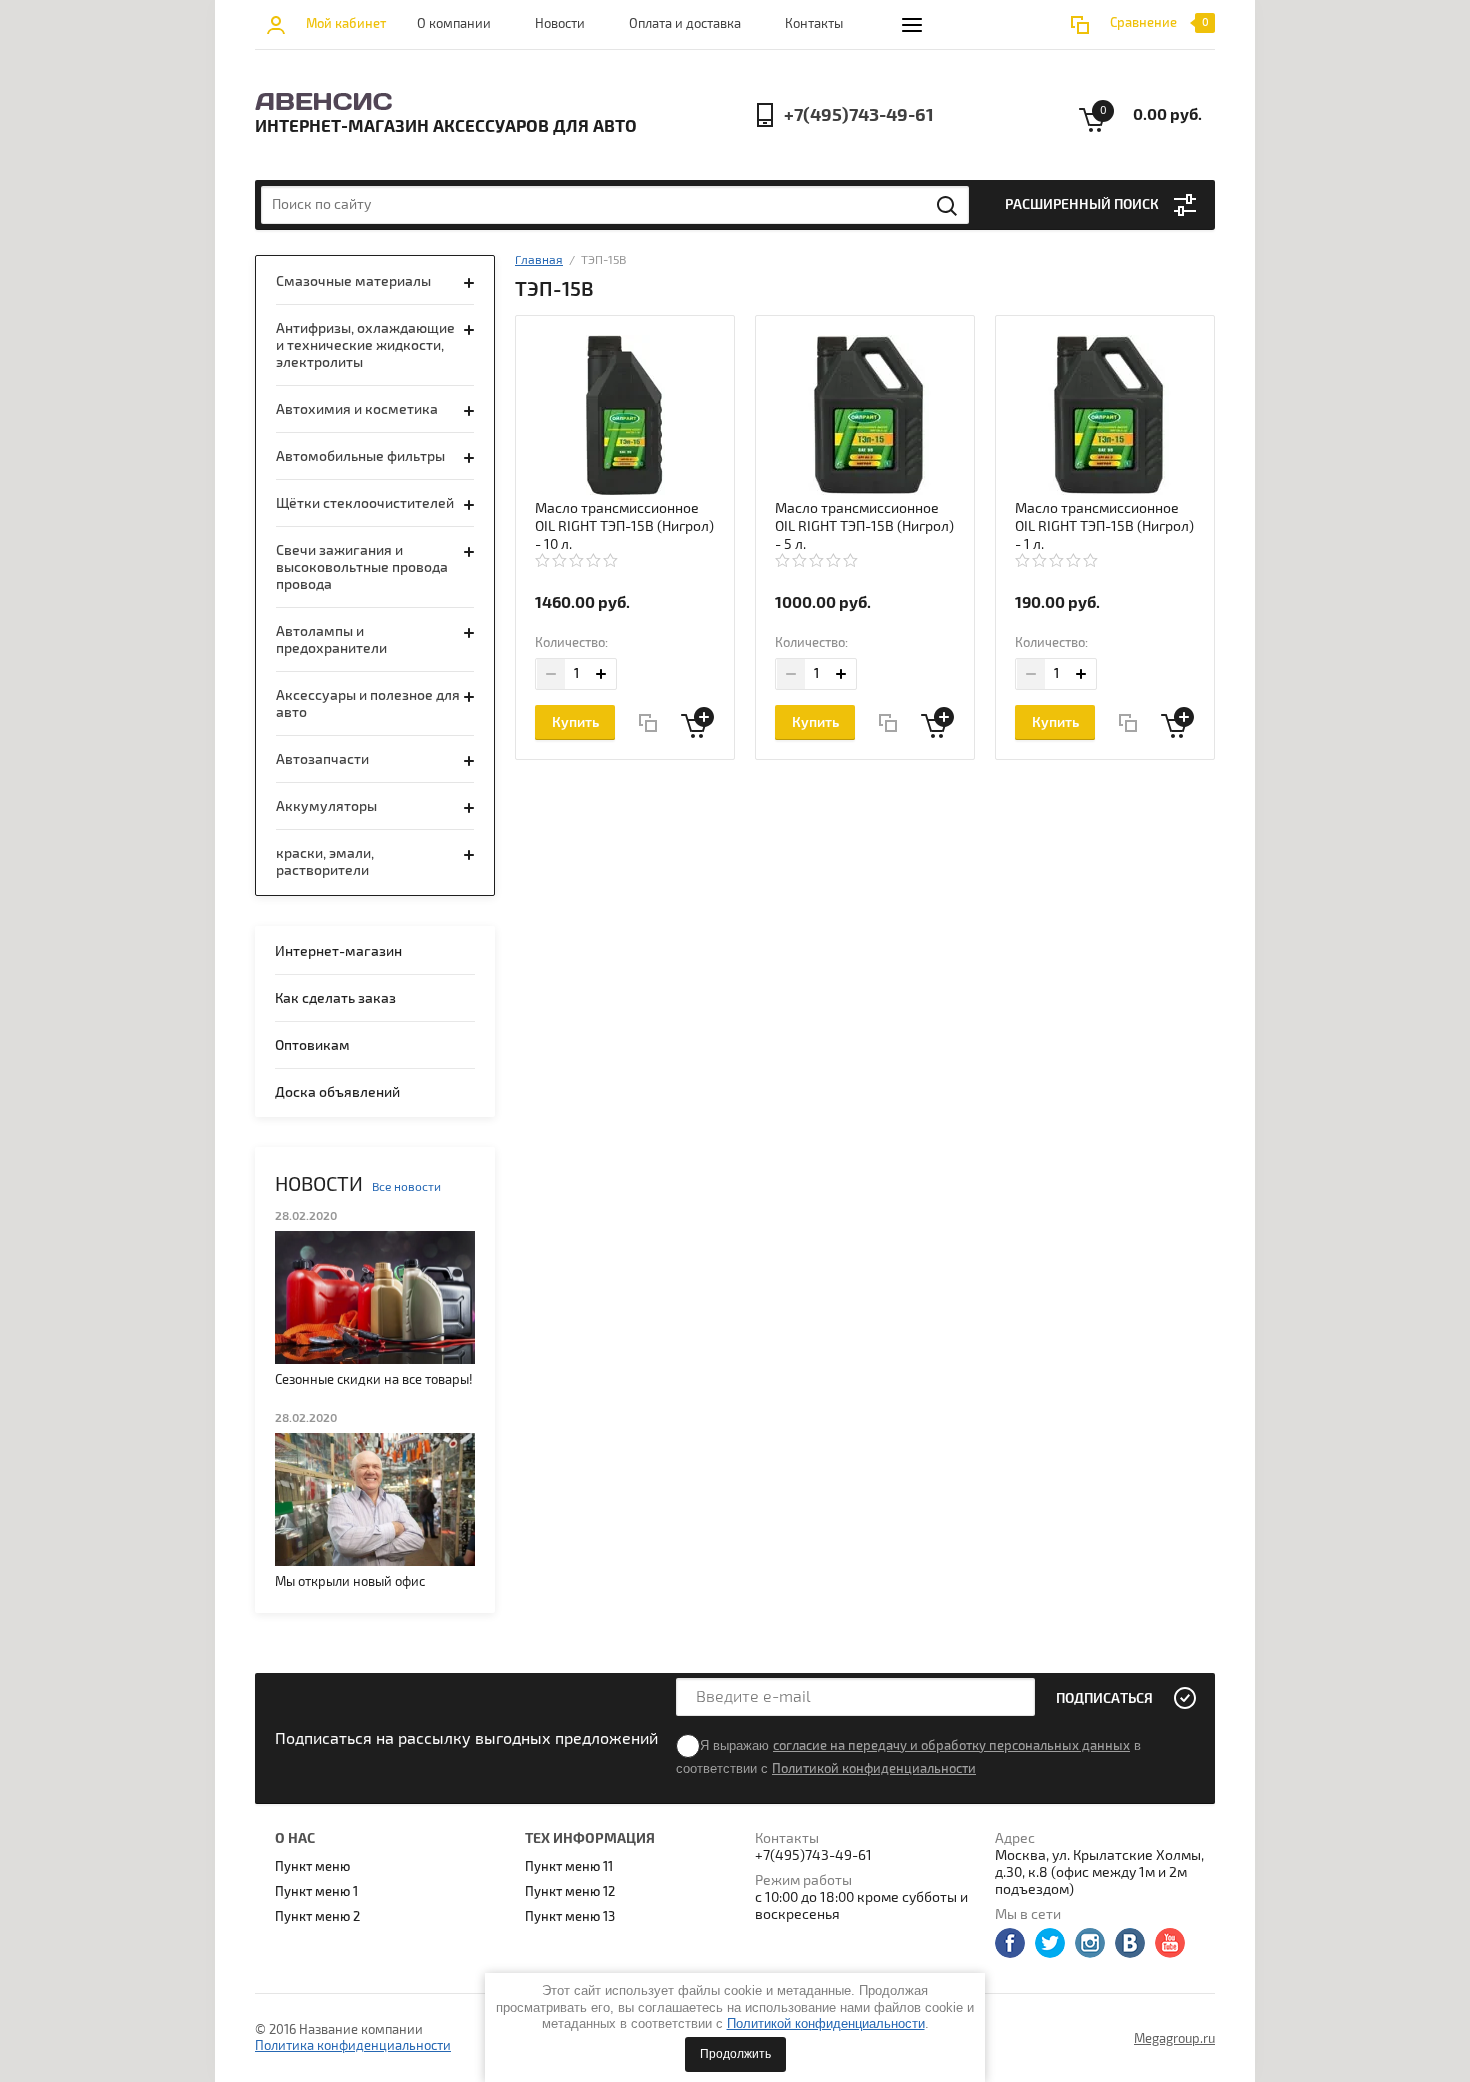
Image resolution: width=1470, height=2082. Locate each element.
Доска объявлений (337, 1092)
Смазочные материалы (353, 281)
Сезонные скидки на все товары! (374, 1380)
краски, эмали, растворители (325, 862)
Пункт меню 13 (570, 1917)
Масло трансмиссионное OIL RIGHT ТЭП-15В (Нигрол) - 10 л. (624, 526)
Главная (539, 260)
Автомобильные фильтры (360, 456)
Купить (575, 722)
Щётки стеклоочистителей (365, 503)
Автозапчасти (322, 759)
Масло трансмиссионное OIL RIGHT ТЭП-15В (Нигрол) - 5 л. (864, 526)
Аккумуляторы (326, 806)
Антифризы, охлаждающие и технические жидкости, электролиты (365, 345)
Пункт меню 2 (317, 1917)
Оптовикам (312, 1045)
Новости (560, 24)
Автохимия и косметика (357, 409)
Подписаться (1104, 1698)
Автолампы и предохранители (331, 640)
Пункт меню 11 (569, 1867)
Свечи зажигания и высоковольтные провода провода (362, 567)
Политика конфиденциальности (353, 2046)
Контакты (814, 24)
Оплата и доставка (685, 24)
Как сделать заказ (335, 998)
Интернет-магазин (338, 951)
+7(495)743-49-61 (859, 115)
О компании (454, 24)
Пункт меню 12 (570, 1892)
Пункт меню (312, 1867)
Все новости (406, 1187)
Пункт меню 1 (316, 1892)
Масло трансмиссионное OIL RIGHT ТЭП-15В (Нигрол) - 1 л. (1104, 526)
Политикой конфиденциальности (826, 2023)
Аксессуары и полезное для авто (368, 704)
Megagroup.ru (1174, 2039)
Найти (948, 206)
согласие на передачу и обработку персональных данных (951, 1746)
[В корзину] (697, 722)
